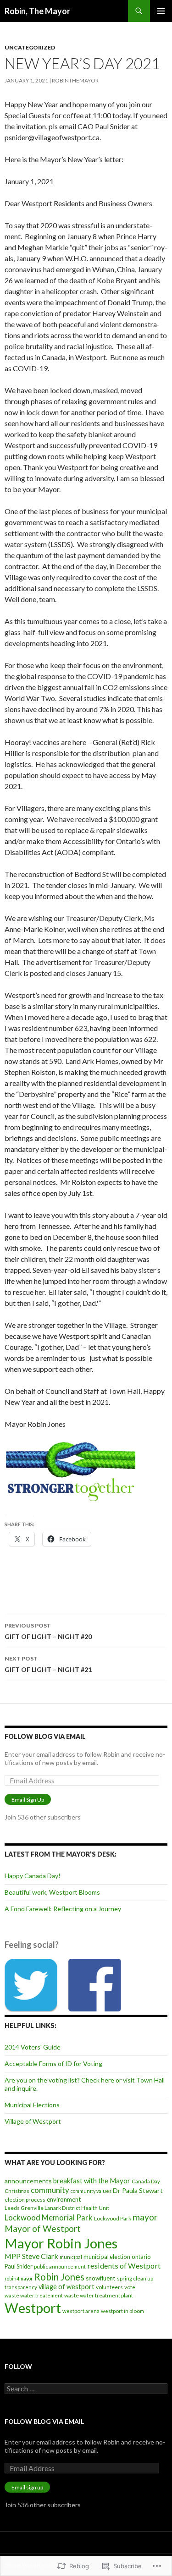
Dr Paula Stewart (138, 2190)
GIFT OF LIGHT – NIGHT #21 (48, 1664)
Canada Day (146, 2181)
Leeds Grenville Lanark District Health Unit (57, 2208)
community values (91, 2191)
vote (130, 2287)
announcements (28, 2181)
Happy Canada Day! (33, 1876)
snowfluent (101, 2278)
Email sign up (27, 2487)
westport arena (81, 2311)
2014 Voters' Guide (33, 2047)
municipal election (107, 2257)
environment (64, 2199)
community (50, 2190)
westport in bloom (122, 2311)
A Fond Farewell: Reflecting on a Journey (63, 1909)
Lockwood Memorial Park (49, 2218)
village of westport (67, 2287)
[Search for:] (86, 2389)
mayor (145, 2217)
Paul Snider (19, 2266)
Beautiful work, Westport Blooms (52, 1892)
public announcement (60, 2266)
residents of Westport (124, 2266)
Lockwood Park (113, 2218)
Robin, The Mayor (37, 11)
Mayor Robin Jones (61, 2243)
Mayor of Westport (43, 2228)
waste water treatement (34, 2295)
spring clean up (135, 2278)
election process (25, 2200)
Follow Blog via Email (45, 1736)
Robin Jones (59, 2277)
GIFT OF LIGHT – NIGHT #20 (48, 1631)
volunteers (109, 2287)
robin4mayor (19, 2278)
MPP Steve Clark (31, 2256)
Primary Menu (161, 11)
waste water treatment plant (99, 2295)
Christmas (17, 2191)
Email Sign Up (28, 1800)
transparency (21, 2287)
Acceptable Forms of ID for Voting (53, 2064)
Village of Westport (33, 2121)
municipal (71, 2257)
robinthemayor (75, 80)
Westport (33, 2308)
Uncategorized (30, 47)
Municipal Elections (32, 2105)
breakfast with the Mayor (92, 2181)
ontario (141, 2257)
